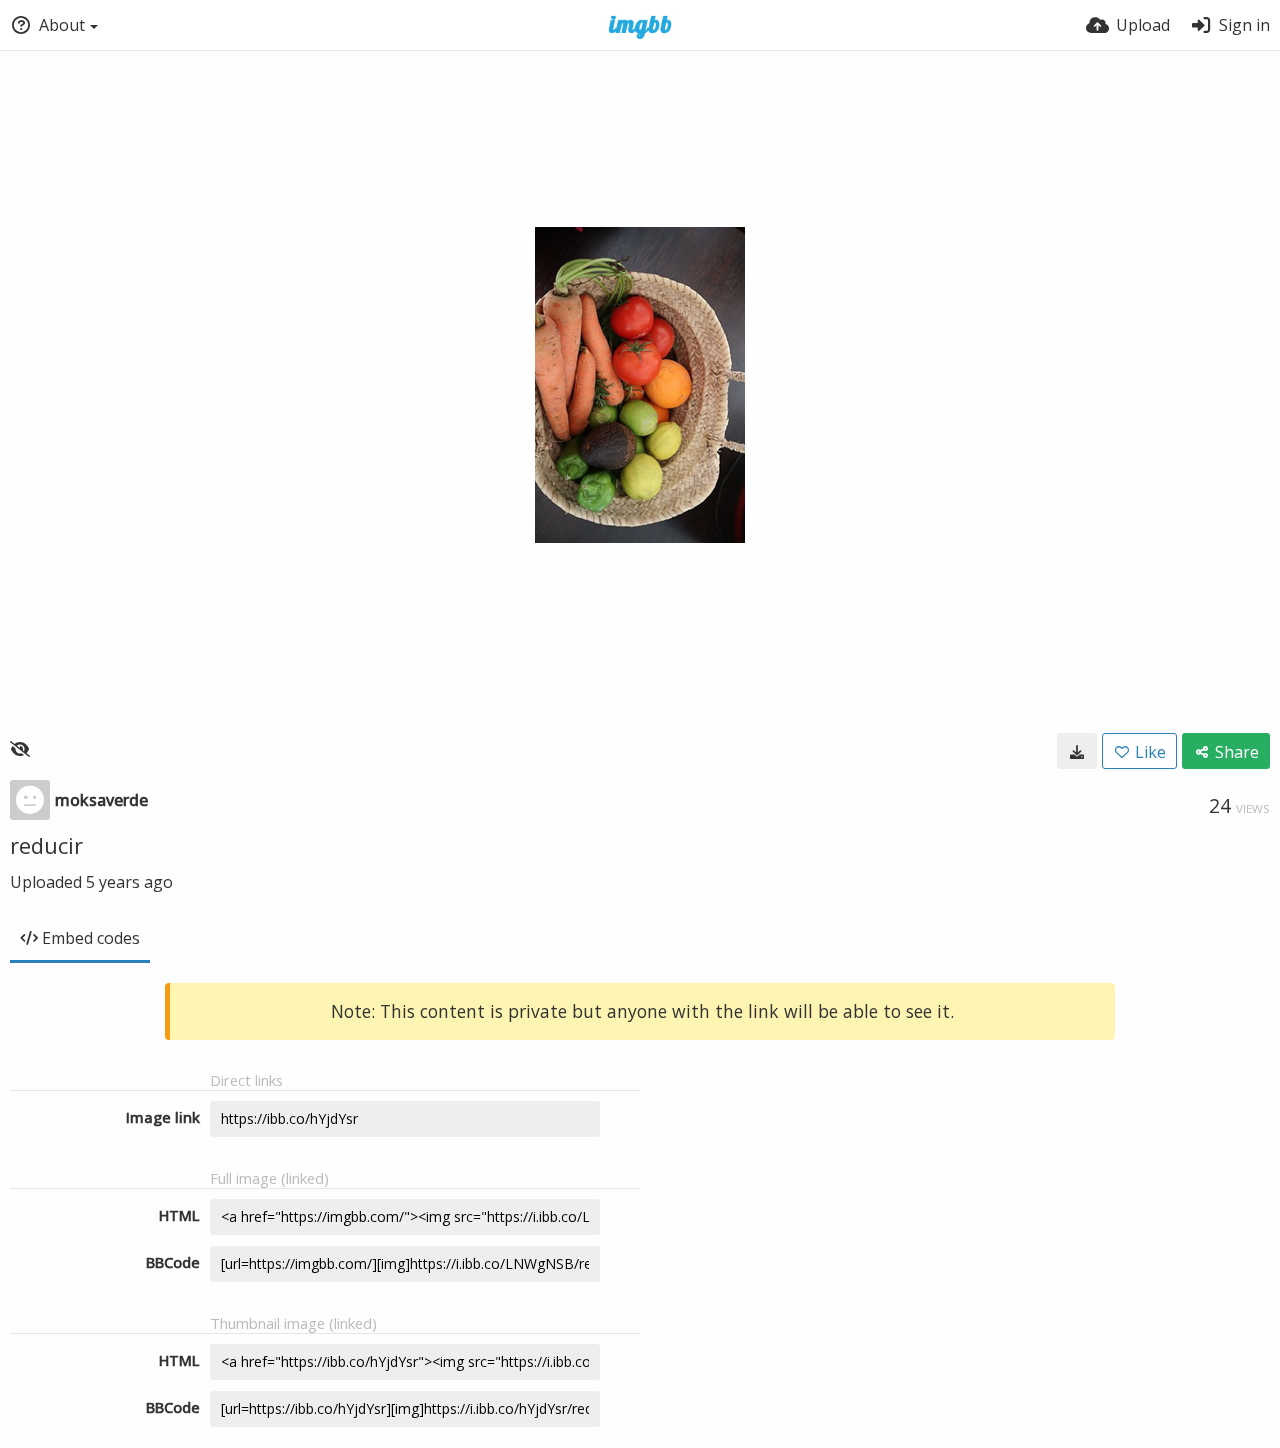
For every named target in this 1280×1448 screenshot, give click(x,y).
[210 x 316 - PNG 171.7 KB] (1077, 751)
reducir (46, 845)
